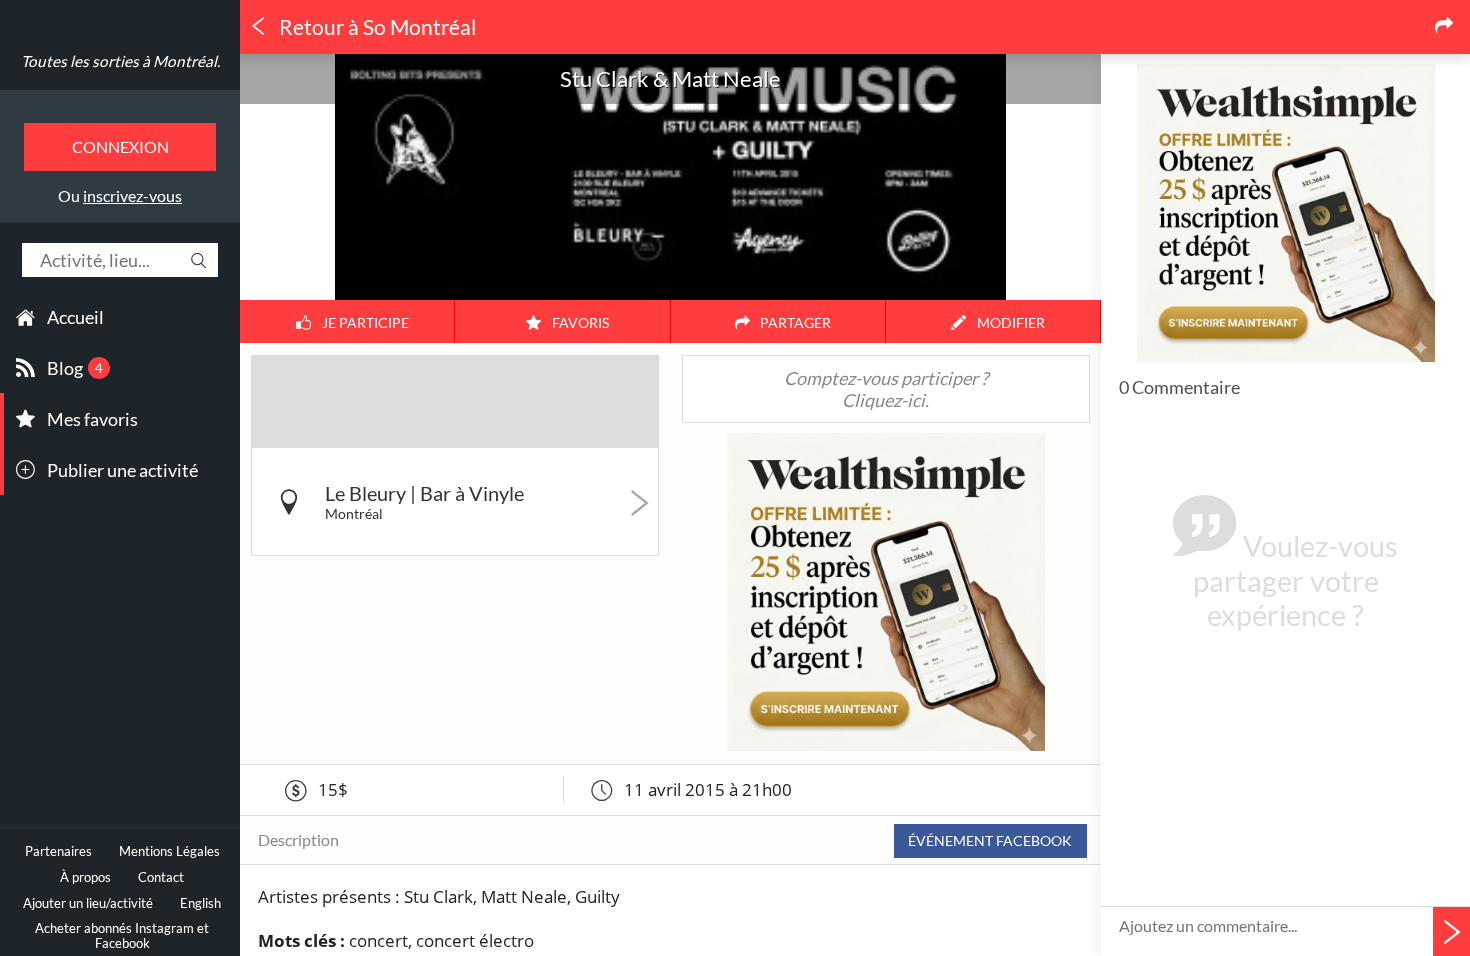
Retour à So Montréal (375, 27)
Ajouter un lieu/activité (88, 903)
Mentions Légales (169, 851)
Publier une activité (122, 470)
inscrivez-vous (132, 195)
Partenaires (58, 851)
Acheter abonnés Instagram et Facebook (122, 936)
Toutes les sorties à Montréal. (120, 61)
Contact (161, 877)
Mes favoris (92, 419)
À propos (85, 877)
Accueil (75, 317)
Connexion (120, 146)
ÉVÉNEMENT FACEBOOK (990, 840)
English (200, 903)
